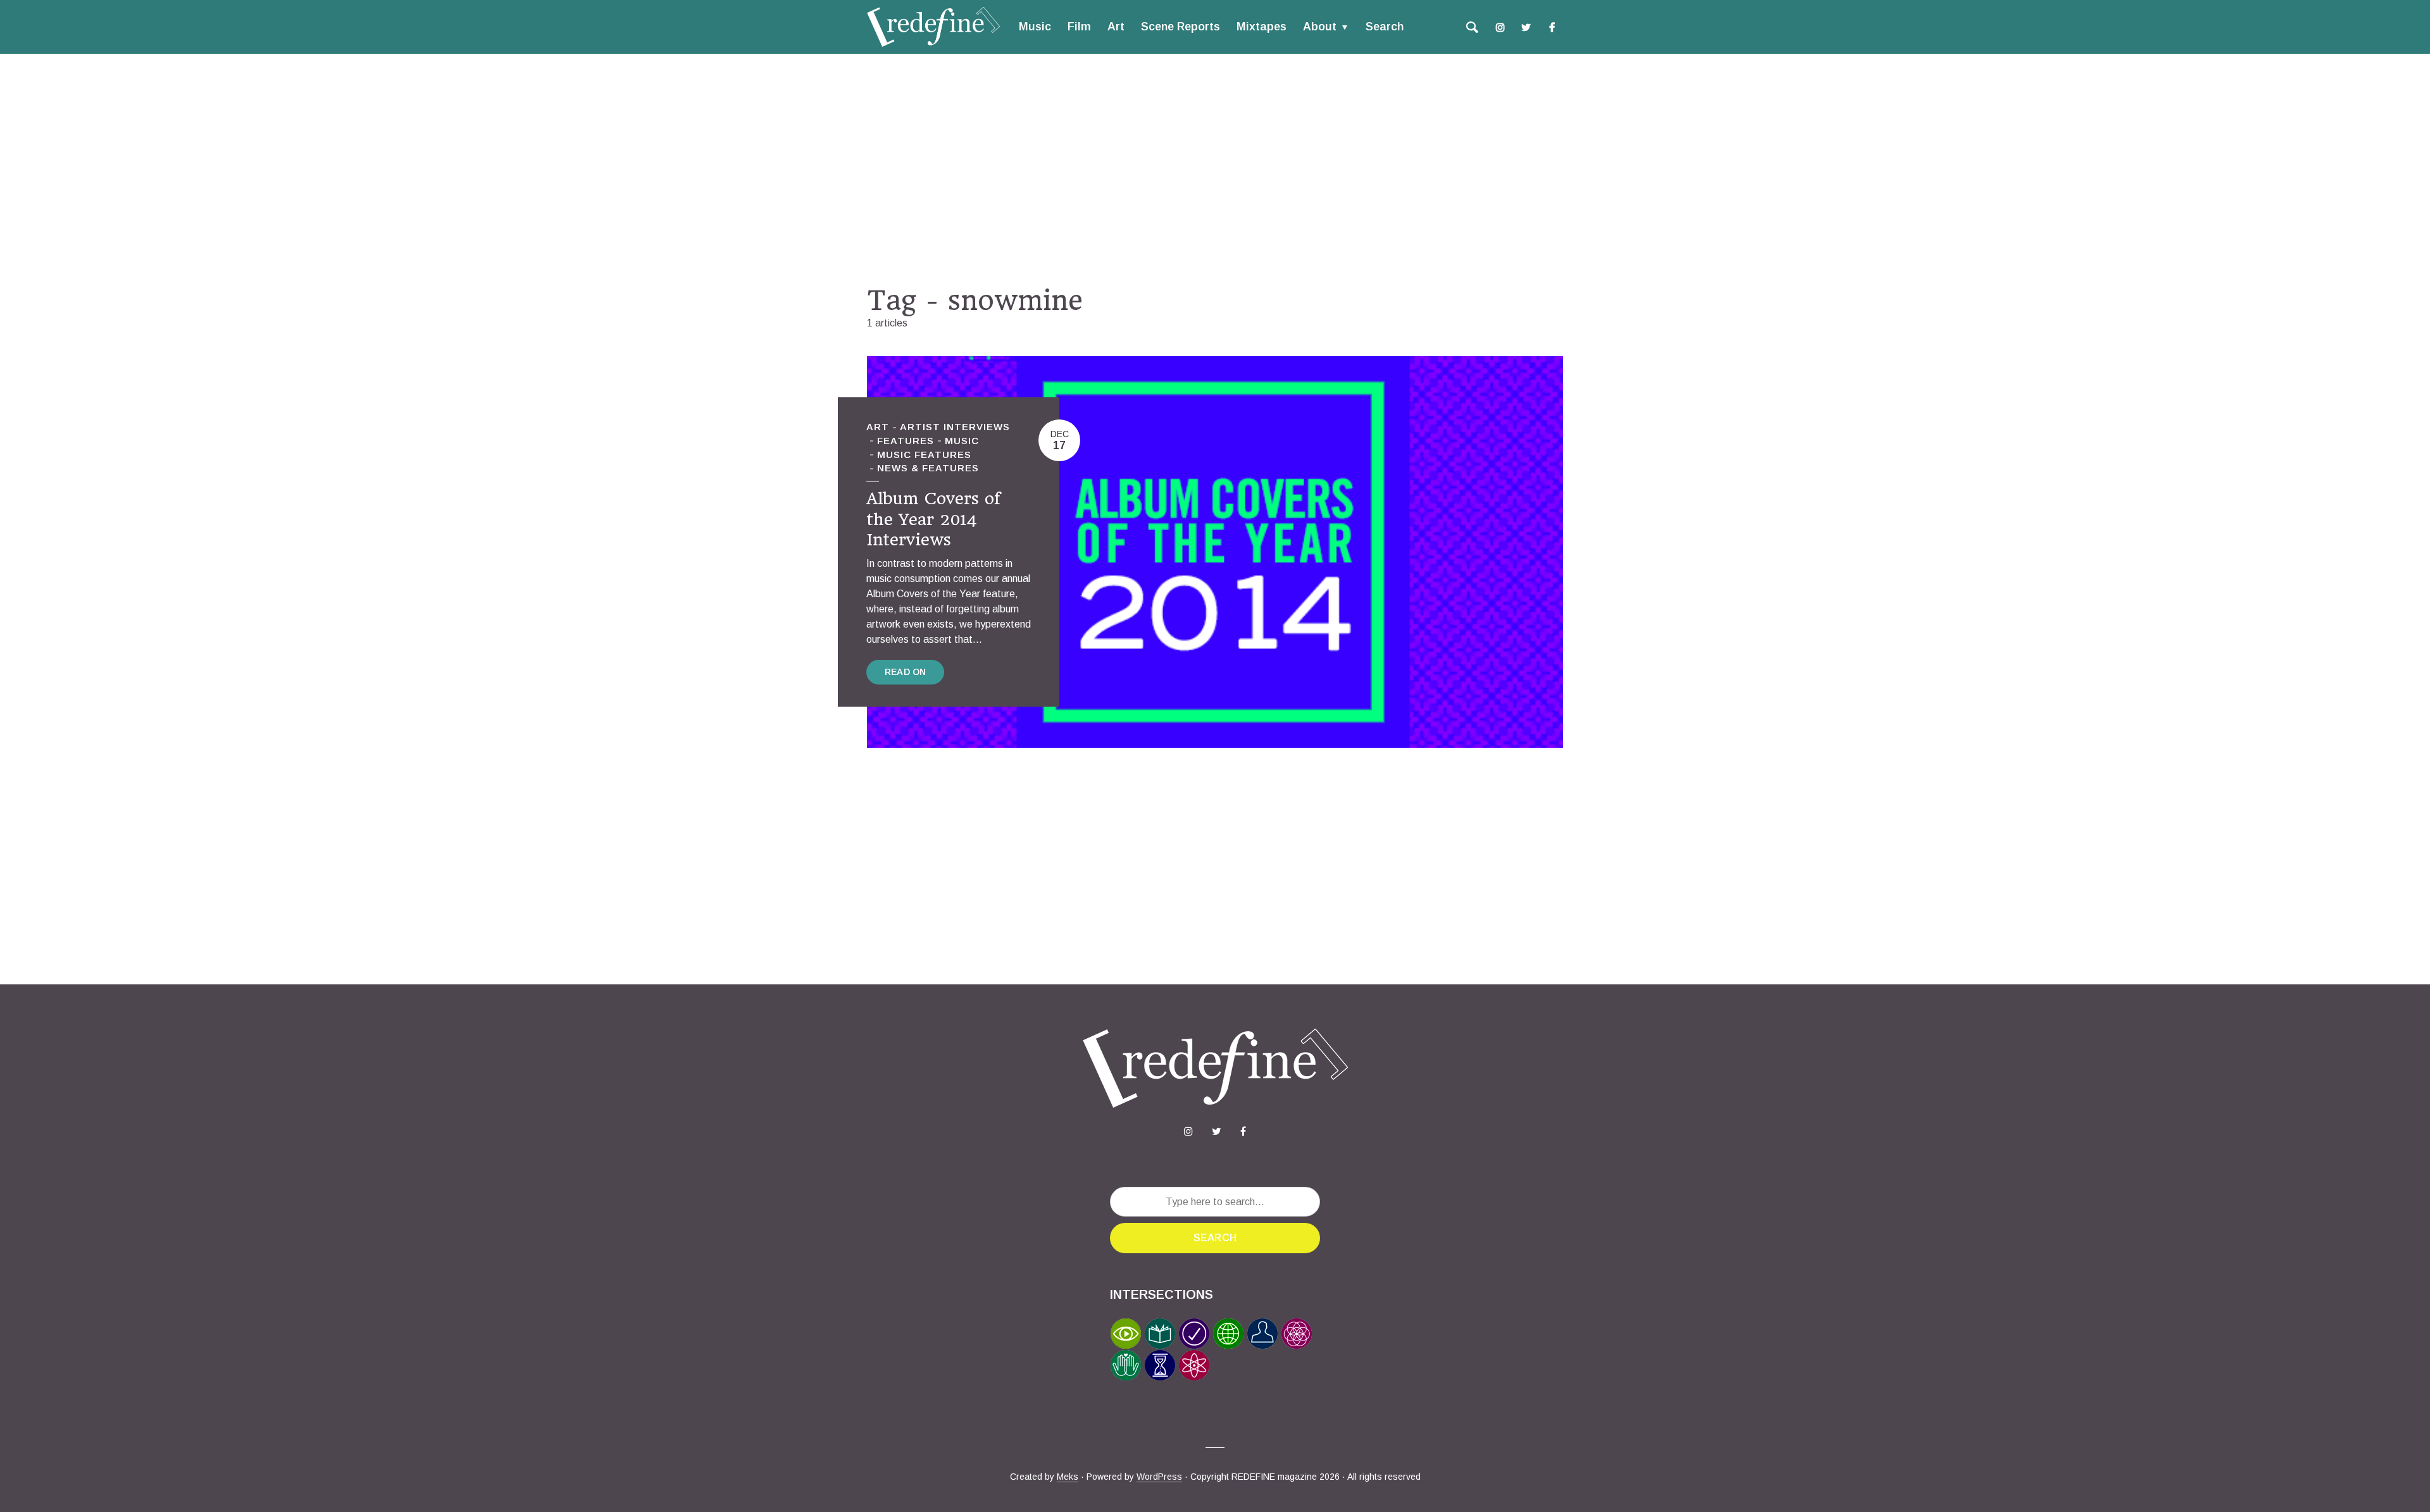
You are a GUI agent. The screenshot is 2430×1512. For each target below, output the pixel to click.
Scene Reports (1181, 27)
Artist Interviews (955, 427)
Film (1079, 27)
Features (906, 441)
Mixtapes (1262, 27)
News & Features (928, 468)
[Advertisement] (1215, 169)
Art (1116, 27)
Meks (1068, 1477)
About (1320, 27)
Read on (905, 672)
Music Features (924, 455)
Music (1035, 27)
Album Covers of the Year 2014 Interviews (933, 519)
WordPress (1159, 1477)
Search (1385, 27)
